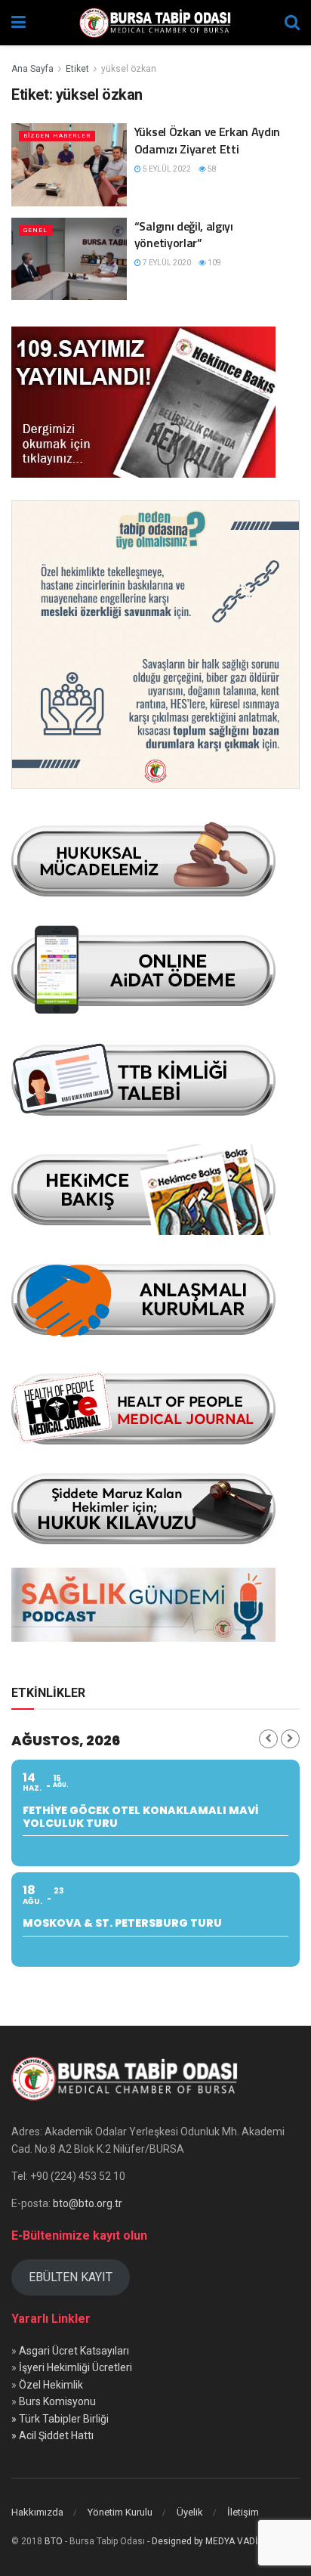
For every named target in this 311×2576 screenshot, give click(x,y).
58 (211, 169)
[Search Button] (292, 23)
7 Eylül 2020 (166, 263)
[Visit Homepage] (155, 23)
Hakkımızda (37, 2512)
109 (214, 263)
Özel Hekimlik (51, 2385)
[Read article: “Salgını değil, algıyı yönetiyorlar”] (69, 259)
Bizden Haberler (57, 136)
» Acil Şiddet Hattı (52, 2435)
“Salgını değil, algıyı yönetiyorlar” (184, 234)
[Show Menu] (18, 23)
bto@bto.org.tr (88, 2203)
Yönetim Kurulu (120, 2512)
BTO (54, 2541)
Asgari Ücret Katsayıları (74, 2351)
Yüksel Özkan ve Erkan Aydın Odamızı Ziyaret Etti (207, 140)
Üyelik (190, 2512)
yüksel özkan (129, 69)
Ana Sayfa (32, 69)
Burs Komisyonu (57, 2401)
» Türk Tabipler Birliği (60, 2419)
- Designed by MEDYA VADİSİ (206, 2541)
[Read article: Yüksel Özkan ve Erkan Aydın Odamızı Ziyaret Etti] (69, 164)
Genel (35, 230)
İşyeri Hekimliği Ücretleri (75, 2367)
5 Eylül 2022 (166, 169)
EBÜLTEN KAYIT (71, 2277)
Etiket (77, 69)
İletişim (243, 2512)
